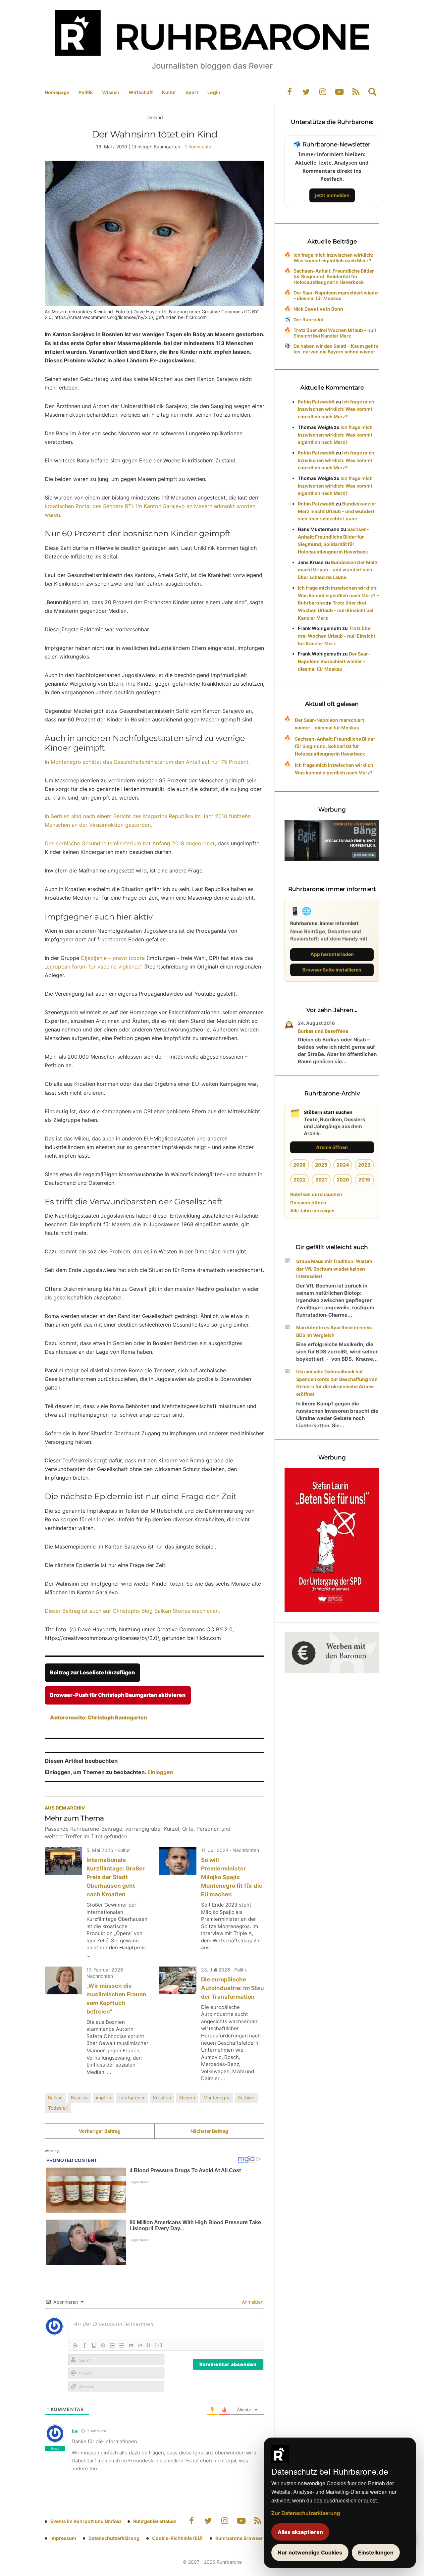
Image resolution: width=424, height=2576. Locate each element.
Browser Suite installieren (332, 970)
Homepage (57, 92)
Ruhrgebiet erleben (155, 2521)
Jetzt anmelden (332, 195)
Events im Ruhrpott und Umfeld (86, 2521)
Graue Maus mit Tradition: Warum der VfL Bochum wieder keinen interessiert (334, 1269)
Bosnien (79, 2098)
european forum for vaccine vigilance (94, 967)
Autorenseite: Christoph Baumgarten (99, 1717)
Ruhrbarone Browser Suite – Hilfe (253, 2538)
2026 (299, 1165)
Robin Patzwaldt (316, 402)
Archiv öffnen (332, 1147)
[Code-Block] (140, 2345)
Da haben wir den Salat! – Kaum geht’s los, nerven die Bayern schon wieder (336, 349)
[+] (159, 2345)
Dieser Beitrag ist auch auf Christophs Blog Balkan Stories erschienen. (132, 1611)
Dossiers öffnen (308, 1203)
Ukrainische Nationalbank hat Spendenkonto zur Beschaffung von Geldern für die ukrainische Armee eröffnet (337, 1383)
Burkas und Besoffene (323, 1031)
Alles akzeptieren (300, 2532)
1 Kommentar (199, 147)
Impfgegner (132, 2098)
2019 (364, 1180)
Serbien (246, 2098)
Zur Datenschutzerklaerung (306, 2513)
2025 (321, 1165)
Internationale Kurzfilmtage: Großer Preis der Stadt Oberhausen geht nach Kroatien (116, 1877)
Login (214, 92)
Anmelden (252, 2302)
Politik (86, 92)
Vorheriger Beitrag (100, 2131)
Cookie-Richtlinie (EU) (178, 2538)
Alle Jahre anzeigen (312, 1210)
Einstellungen (376, 2552)
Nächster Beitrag (209, 2131)
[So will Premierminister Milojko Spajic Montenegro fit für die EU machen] (178, 1861)
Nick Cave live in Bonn (318, 309)
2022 (300, 1180)
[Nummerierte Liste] (112, 2345)
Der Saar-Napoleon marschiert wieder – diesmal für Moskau (336, 295)
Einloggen (160, 1772)
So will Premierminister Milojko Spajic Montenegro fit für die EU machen (232, 1877)
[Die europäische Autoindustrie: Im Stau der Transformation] (178, 1980)
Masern (187, 2098)
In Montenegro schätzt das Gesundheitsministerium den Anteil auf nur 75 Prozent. (147, 762)
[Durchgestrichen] (103, 2345)
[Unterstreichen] (94, 2345)
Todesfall (58, 2108)
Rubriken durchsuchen (316, 1194)
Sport (192, 92)
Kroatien (162, 2098)
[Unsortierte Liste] (122, 2345)
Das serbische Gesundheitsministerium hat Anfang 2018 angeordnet (130, 843)
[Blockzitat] (131, 2345)
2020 (343, 1180)
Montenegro (216, 2098)
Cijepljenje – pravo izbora (112, 958)
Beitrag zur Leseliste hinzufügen (92, 1672)
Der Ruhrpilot (309, 319)
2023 (364, 1165)
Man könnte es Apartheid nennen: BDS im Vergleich (334, 1331)
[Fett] (75, 2345)
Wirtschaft (141, 92)
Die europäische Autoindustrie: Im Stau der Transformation (233, 1988)
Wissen (111, 92)
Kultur (169, 92)
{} (149, 2345)
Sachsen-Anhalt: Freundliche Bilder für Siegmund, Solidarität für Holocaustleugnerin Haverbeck (334, 276)
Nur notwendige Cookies (310, 2552)
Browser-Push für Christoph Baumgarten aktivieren (118, 1695)
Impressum (63, 2538)
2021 (321, 1180)
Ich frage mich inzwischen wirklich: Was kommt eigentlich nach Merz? (333, 258)
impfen (104, 2098)
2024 (343, 1165)
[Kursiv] (84, 2345)
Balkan (55, 2098)
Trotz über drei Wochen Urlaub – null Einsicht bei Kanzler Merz (335, 333)
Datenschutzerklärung (114, 2538)
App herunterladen (332, 954)
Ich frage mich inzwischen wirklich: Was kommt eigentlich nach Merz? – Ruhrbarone (338, 595)
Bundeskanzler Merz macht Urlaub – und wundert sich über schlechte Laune (337, 511)
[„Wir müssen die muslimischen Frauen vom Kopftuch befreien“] (63, 1980)
